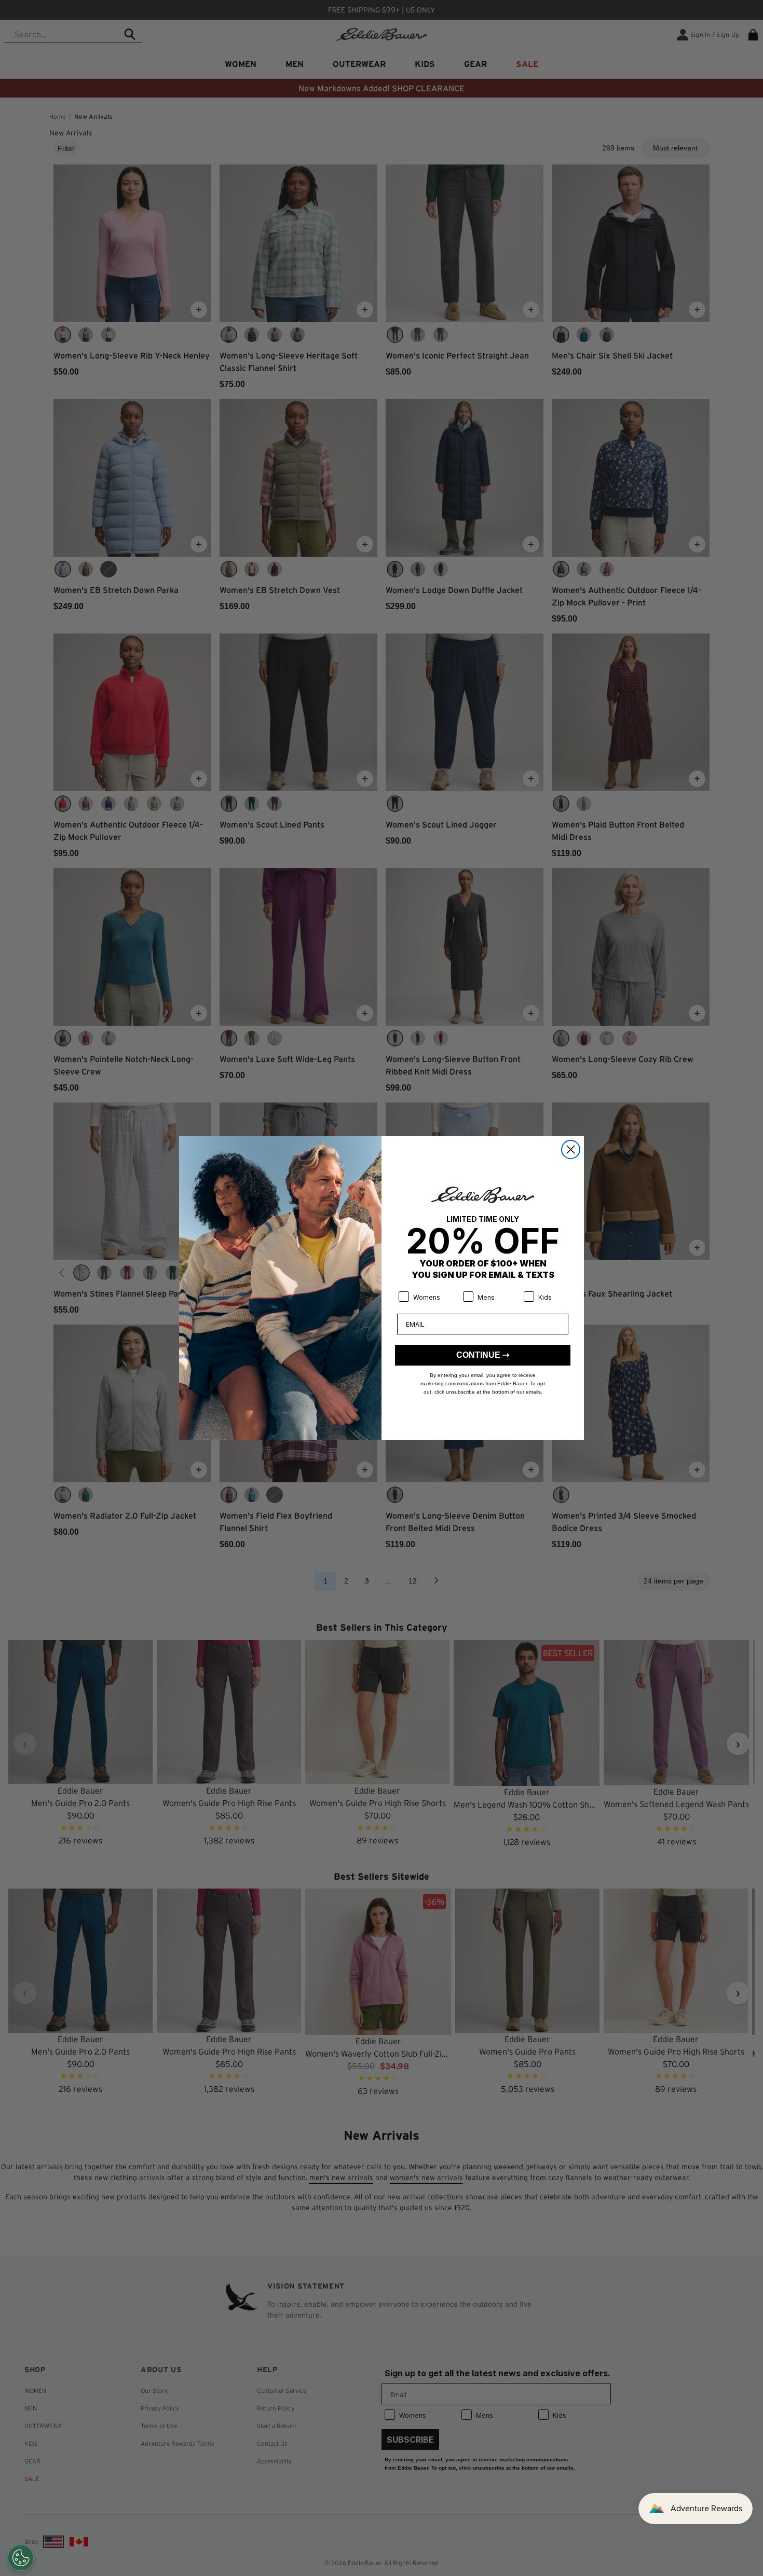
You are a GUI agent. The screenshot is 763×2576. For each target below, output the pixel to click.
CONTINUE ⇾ (483, 1355)
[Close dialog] (571, 1149)
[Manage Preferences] (21, 2558)
